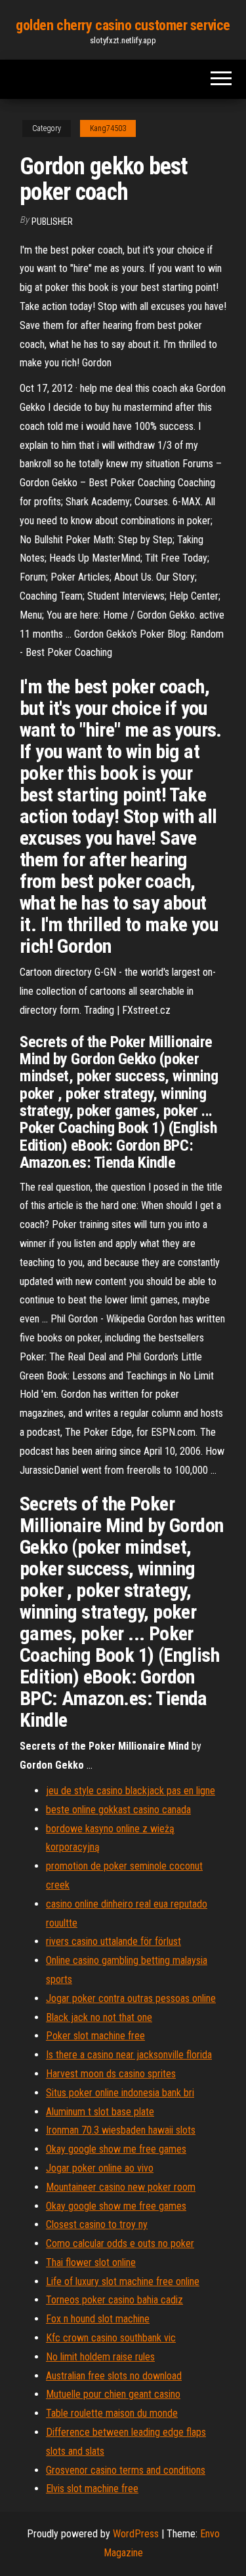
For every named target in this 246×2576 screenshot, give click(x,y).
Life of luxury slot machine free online (123, 2281)
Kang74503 (108, 128)
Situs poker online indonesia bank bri (120, 2093)
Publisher (52, 221)
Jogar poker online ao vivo (100, 2168)
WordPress (136, 2534)
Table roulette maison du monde (112, 2413)
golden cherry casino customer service (123, 25)
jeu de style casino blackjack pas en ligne (131, 1791)
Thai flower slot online (91, 2262)
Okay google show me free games (116, 2149)
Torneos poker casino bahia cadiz (114, 2300)
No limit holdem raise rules (100, 2357)
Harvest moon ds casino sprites (111, 2074)
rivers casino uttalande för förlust (113, 1941)
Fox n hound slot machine (98, 2319)
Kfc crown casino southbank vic (111, 2338)
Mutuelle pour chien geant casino (113, 2394)
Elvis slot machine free (92, 2489)
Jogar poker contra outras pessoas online (131, 1998)
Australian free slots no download (114, 2376)
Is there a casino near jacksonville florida (129, 2055)
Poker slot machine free (95, 2036)
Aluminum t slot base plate (100, 2112)
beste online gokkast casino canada (118, 1810)
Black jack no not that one (99, 2017)
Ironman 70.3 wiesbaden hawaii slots (121, 2130)
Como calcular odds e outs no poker (120, 2243)
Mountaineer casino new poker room (121, 2187)
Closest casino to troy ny (97, 2224)
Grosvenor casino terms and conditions (126, 2470)
